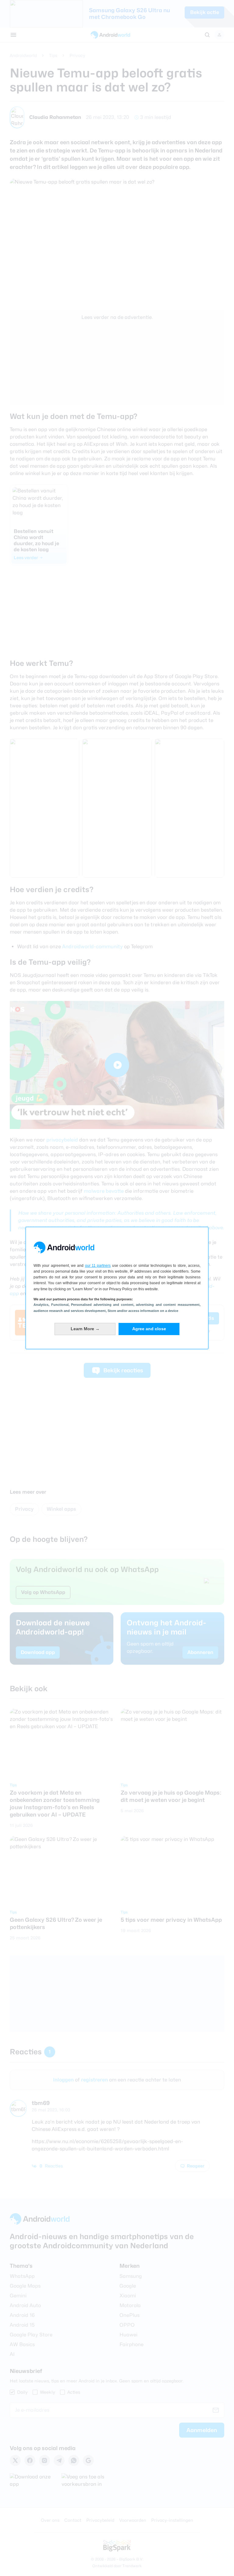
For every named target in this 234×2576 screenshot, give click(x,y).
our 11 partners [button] (98, 1266)
